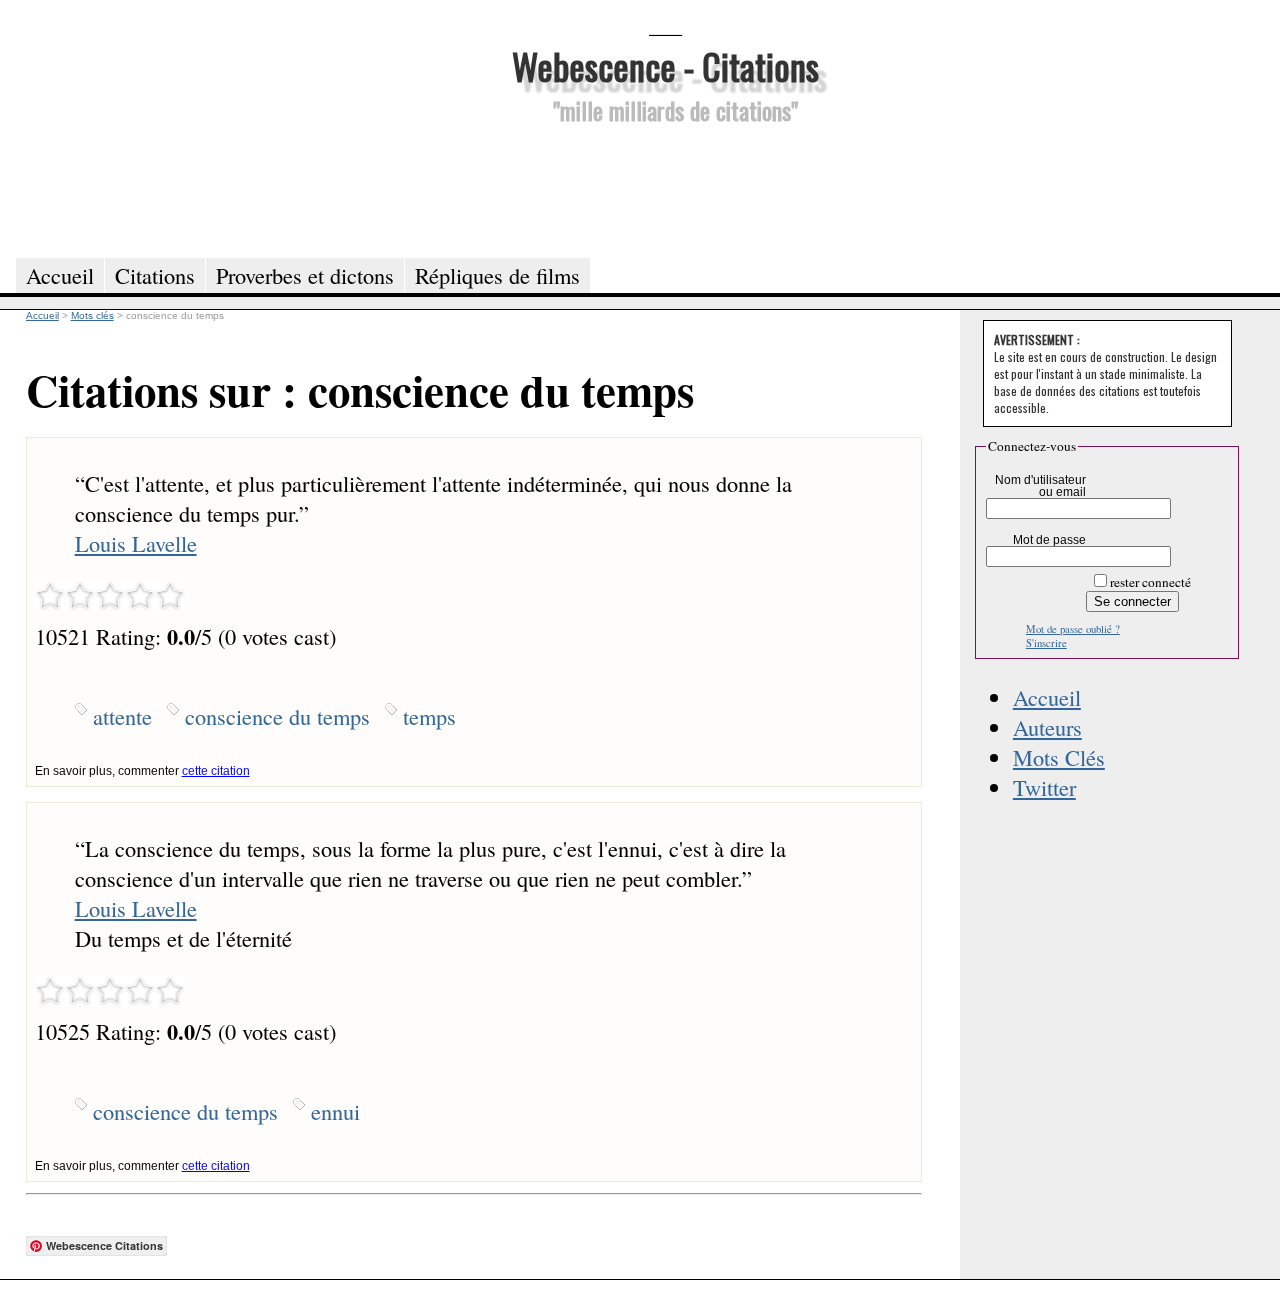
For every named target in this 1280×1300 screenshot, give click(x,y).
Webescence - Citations (665, 65)
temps (429, 716)
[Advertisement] (665, 188)
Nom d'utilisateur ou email (1040, 486)
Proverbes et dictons (305, 275)
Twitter (1044, 787)
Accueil (1047, 697)
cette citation (216, 771)
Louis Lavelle (136, 543)
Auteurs (1047, 727)
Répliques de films (497, 275)
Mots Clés (1059, 757)
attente (122, 716)
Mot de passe (1049, 540)
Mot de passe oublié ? (1073, 629)
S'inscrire (1046, 643)
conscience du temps (277, 716)
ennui (335, 1111)
